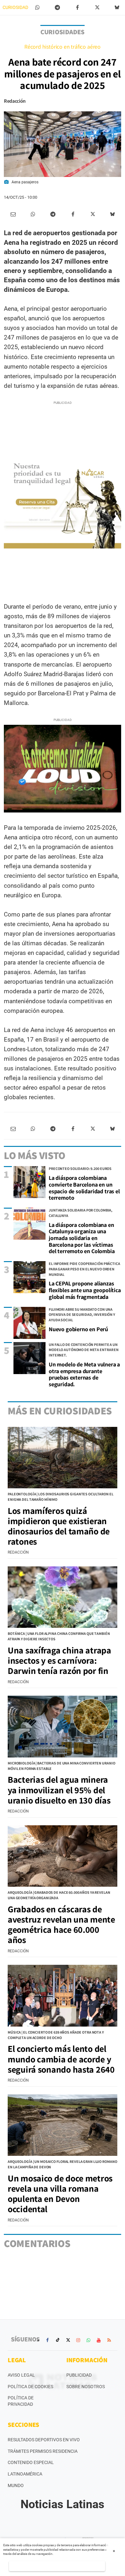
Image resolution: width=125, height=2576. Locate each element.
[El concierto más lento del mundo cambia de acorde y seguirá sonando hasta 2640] (63, 1996)
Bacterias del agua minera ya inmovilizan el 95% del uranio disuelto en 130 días (59, 1790)
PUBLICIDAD (79, 2375)
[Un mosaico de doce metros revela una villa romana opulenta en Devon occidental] (63, 2125)
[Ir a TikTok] (58, 2340)
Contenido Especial (31, 2462)
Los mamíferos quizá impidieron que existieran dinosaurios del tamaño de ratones (59, 1526)
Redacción (15, 101)
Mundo (16, 2485)
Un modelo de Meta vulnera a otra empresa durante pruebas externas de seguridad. (84, 1374)
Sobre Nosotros (86, 2387)
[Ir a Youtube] (99, 2340)
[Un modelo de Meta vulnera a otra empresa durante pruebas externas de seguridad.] (29, 1358)
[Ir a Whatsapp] (88, 2340)
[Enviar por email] (13, 214)
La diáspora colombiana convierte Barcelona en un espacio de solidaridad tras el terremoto (84, 1188)
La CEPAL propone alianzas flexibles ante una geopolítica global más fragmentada (85, 1290)
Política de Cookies (30, 2387)
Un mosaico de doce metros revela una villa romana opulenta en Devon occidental (60, 2194)
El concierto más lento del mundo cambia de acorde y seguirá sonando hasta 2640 (61, 2059)
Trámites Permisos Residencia (43, 2451)
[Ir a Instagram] (78, 2340)
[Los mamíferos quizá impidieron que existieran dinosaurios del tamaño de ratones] (63, 1458)
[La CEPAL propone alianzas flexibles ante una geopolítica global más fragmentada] (29, 1277)
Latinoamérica (25, 2474)
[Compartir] (37, 8)
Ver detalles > (57, 2566)
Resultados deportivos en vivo (44, 2440)
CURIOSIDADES (18, 7)
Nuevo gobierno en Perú (78, 1329)
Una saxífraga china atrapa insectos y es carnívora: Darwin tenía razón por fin (59, 1660)
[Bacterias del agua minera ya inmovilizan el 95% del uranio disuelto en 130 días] (63, 1726)
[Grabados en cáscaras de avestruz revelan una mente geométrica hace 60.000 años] (63, 1856)
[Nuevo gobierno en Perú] (29, 1323)
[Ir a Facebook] (47, 2340)
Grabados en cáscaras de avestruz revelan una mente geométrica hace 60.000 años (61, 1924)
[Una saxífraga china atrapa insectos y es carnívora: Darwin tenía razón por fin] (63, 1597)
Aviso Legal (21, 2375)
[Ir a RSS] (109, 2340)
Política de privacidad (21, 2401)
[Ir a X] (68, 2340)
